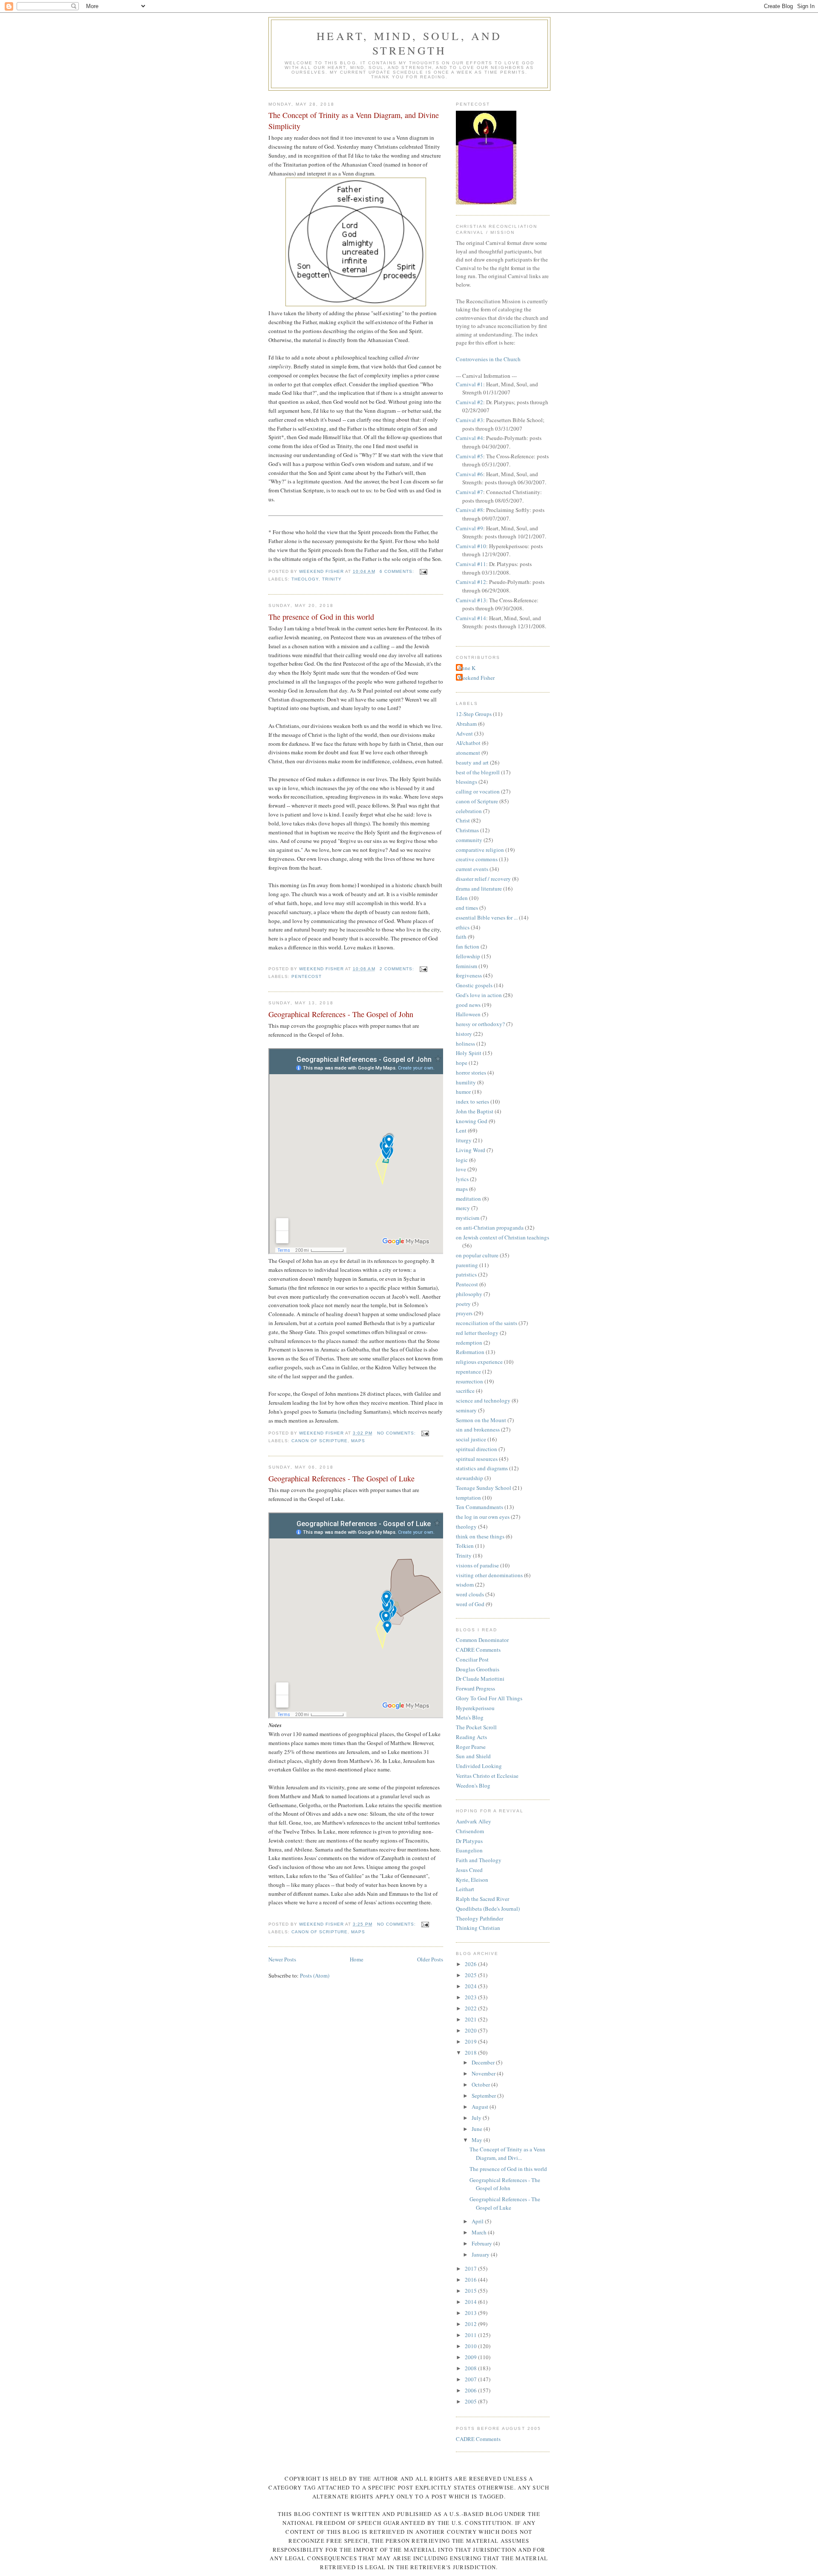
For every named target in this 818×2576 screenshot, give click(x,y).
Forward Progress (475, 1688)
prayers (464, 1313)
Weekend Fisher (476, 678)
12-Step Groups (474, 714)
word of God (470, 1604)
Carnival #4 (469, 438)
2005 (471, 2401)
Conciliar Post (472, 1659)
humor (463, 1092)
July (477, 2118)
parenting (467, 1265)
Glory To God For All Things (489, 1698)
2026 (471, 1964)
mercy (463, 1208)
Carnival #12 (471, 582)
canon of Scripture (320, 1441)
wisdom (465, 1584)
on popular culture (477, 1255)
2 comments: (398, 969)
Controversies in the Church (488, 359)
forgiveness (469, 975)
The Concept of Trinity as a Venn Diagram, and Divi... (507, 2153)
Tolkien (465, 1546)
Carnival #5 (469, 456)
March (480, 2232)
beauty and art (472, 762)
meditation (468, 1199)
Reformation (470, 1352)
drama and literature (479, 888)
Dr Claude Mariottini (480, 1679)
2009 (471, 2357)
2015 (471, 2291)
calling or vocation (478, 791)
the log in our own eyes (483, 1517)
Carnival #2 (469, 402)
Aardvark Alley (474, 1821)
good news (468, 1005)
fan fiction (468, 946)
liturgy (464, 1140)
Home (357, 1959)
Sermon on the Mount (481, 1420)
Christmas (467, 830)
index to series (472, 1101)
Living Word (471, 1150)
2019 (471, 2041)
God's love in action (479, 995)
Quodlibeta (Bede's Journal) (488, 1909)
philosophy (469, 1294)
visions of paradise (477, 1565)
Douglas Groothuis (478, 1669)
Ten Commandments (480, 1507)
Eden (462, 898)
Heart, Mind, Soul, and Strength (409, 43)
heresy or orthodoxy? (480, 1024)
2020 (471, 2030)
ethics (463, 927)
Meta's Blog (470, 1717)
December (484, 2062)
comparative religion (480, 850)
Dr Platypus (469, 1841)
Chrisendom (470, 1831)
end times (467, 908)
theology (305, 579)
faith (461, 937)
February (482, 2243)
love (461, 1169)
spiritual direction (477, 1449)
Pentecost (307, 976)
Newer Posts (282, 1959)
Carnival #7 (469, 492)
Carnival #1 (469, 384)
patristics (466, 1274)
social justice (471, 1439)
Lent (461, 1130)
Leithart (465, 1889)
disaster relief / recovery (483, 879)
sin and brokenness (478, 1429)
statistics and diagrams (482, 1468)
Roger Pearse (471, 1747)
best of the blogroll (478, 772)
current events (472, 869)
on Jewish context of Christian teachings (503, 1237)
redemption (469, 1343)
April (478, 2221)
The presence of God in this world (321, 617)
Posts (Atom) (315, 1975)
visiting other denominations (489, 1575)
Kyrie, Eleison (472, 1880)
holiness (465, 1044)
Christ (463, 820)
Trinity (332, 579)
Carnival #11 (471, 564)
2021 (471, 2019)
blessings (467, 782)
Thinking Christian (478, 1928)
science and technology (483, 1400)
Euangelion (469, 1850)
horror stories (471, 1072)
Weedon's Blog (473, 1785)
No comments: (397, 1433)
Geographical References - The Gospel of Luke (341, 1478)
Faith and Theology (479, 1860)
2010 (471, 2346)
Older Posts (430, 1959)
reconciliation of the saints (487, 1323)
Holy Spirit (469, 1053)
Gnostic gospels (474, 985)
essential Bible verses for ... (487, 917)
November (484, 2073)
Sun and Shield (473, 1756)
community (469, 840)
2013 (471, 2313)
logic (462, 1160)
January (481, 2254)
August (481, 2107)
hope (462, 1063)
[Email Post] (423, 571)
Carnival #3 (469, 420)
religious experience (479, 1362)
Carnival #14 (471, 618)
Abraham (466, 724)
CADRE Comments (478, 1650)
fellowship (468, 956)
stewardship (469, 1478)
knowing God (472, 1121)
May (478, 2140)
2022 (471, 2008)
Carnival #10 (471, 546)
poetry (463, 1304)
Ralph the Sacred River (482, 1899)
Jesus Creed (469, 1870)
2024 (471, 1986)
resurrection (469, 1381)
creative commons (477, 859)
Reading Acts (471, 1737)
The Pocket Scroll (476, 1727)
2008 (471, 2368)
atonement (468, 753)
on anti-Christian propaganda (490, 1228)
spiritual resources (477, 1459)
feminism (467, 966)
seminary (466, 1410)
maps (358, 1441)
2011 (471, 2335)
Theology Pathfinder (480, 1918)
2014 (471, 2302)
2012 (471, 2324)
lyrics (462, 1179)
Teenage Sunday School (484, 1488)
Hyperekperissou (475, 1708)
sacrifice (465, 1391)
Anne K (467, 668)
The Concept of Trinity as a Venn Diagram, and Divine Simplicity (354, 120)
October (481, 2084)
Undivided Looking (479, 1766)
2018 (471, 2053)
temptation (468, 1498)
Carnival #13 (471, 600)
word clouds (470, 1594)
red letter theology (477, 1333)
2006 (471, 2390)
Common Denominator (482, 1640)
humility (466, 1082)
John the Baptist (475, 1111)
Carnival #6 (469, 474)
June (478, 2129)
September (484, 2096)
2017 (471, 2268)
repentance (468, 1371)
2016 (471, 2280)
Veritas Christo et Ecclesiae (487, 1776)
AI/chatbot (468, 743)
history (464, 1034)
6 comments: (398, 571)
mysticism (468, 1218)
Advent (464, 733)
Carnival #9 (469, 528)
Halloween (468, 1014)
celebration (469, 811)
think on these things (480, 1536)
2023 (471, 1997)
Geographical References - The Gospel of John (341, 1014)
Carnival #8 (469, 510)
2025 (471, 1975)
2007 (471, 2379)
